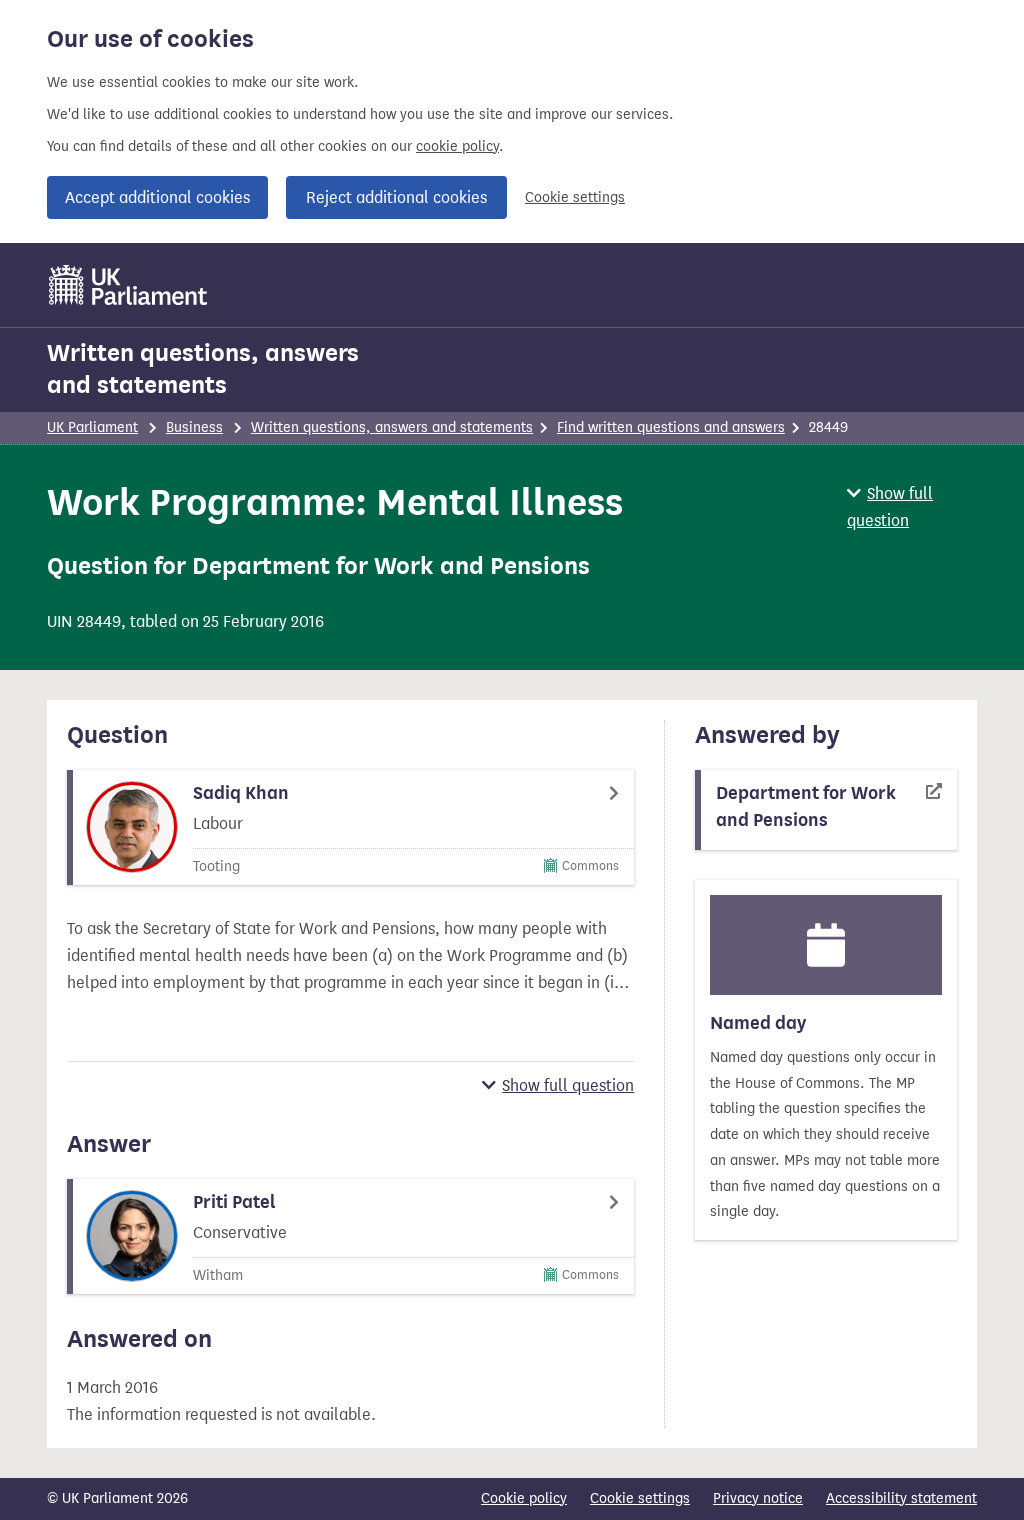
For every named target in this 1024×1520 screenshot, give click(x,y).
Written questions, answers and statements (203, 369)
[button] (912, 507)
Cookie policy (524, 1498)
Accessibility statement (901, 1498)
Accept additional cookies (157, 197)
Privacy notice (758, 1498)
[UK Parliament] (128, 285)
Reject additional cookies (396, 197)
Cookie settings (575, 197)
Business (194, 427)
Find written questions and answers (671, 427)
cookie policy (457, 146)
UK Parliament (92, 427)
